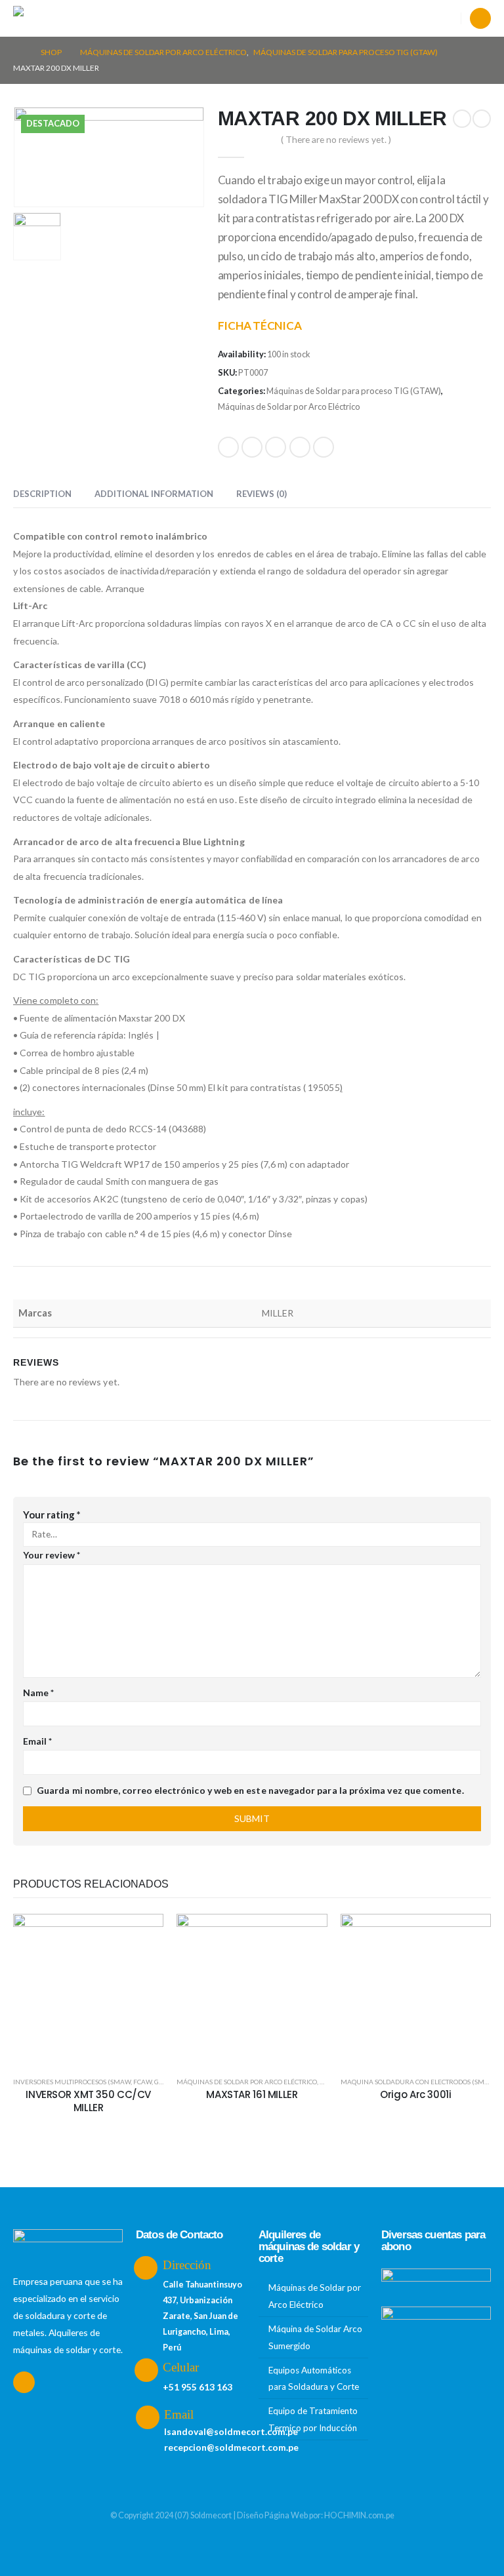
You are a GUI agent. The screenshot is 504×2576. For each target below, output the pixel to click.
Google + (300, 447)
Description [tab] (42, 494)
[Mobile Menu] (99, 18)
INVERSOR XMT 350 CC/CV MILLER (88, 2101)
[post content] (88, 1989)
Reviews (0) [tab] (262, 494)
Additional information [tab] (154, 494)
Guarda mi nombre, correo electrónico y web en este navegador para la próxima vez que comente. (250, 1790)
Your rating (52, 1515)
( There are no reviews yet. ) (336, 139)
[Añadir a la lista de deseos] (144, 1933)
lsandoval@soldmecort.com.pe (231, 2431)
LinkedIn (276, 447)
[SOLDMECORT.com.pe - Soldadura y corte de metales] (46, 19)
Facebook (228, 447)
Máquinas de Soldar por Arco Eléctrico (289, 406)
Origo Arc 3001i (415, 2094)
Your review (52, 1555)
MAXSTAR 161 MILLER (252, 2094)
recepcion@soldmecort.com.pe (231, 2447)
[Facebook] (480, 18)
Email (324, 447)
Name (38, 1693)
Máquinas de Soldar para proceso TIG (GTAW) (354, 391)
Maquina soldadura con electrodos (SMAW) (419, 2082)
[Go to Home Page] (18, 52)
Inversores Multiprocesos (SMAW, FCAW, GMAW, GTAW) (106, 2082)
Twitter (252, 447)
